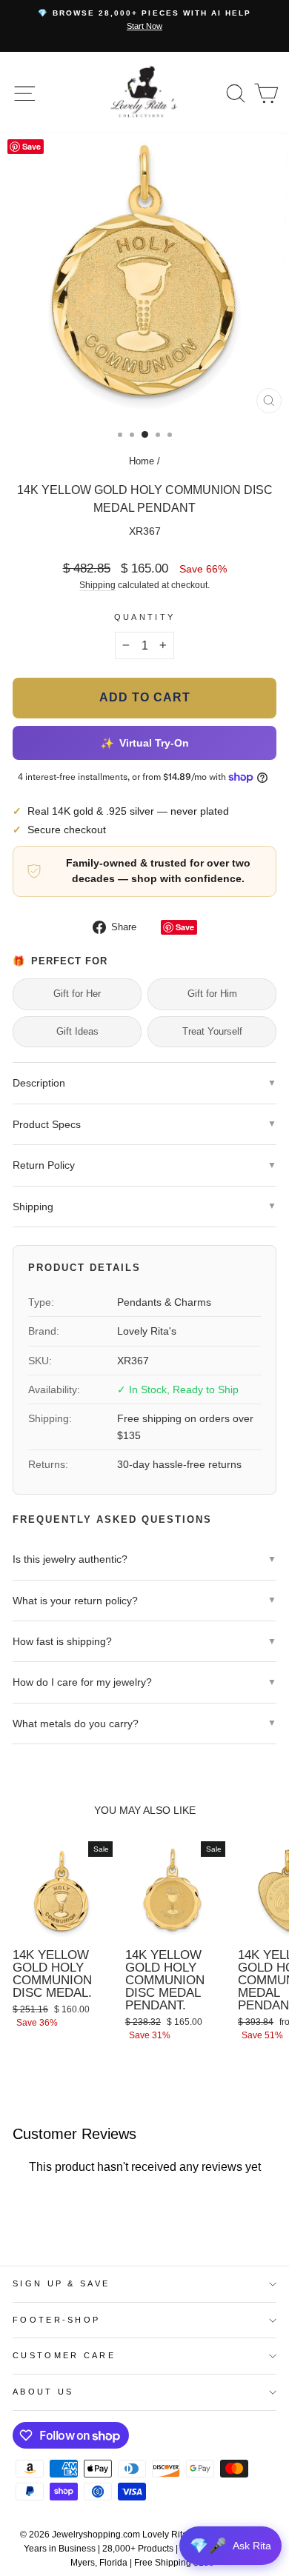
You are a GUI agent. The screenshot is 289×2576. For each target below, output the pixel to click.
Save (185, 927)
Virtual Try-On (144, 743)
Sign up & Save (61, 2283)
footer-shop (56, 2320)
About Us (43, 2392)
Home (142, 461)
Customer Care (64, 2355)
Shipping (97, 585)
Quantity (145, 617)
